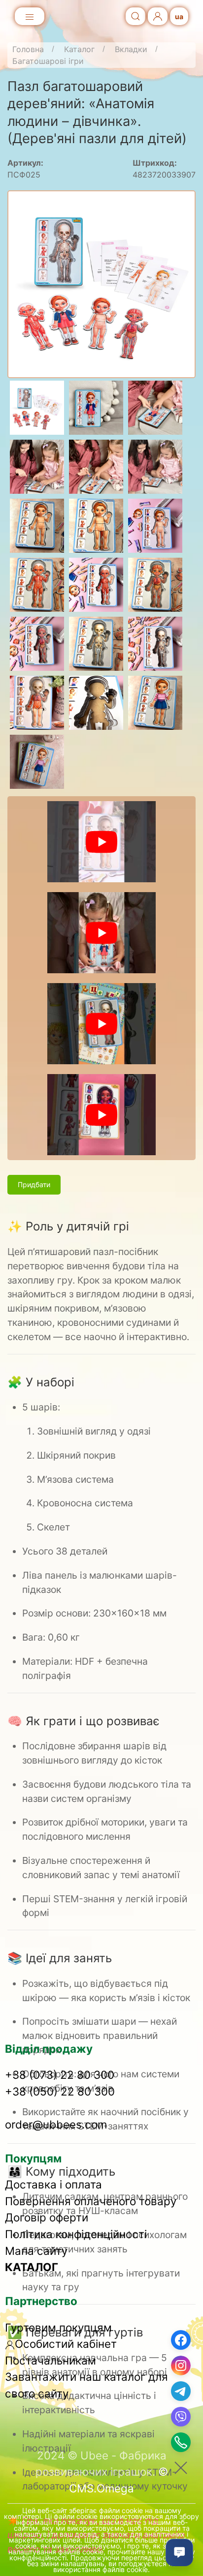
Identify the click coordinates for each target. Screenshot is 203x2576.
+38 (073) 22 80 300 (60, 2075)
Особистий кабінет (66, 2344)
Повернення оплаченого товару (91, 2201)
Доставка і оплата (53, 2184)
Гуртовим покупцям (58, 2327)
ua (179, 16)
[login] (158, 16)
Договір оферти (47, 2217)
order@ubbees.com (56, 2124)
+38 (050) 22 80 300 (60, 2091)
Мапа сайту (36, 2251)
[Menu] (30, 17)
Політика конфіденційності (76, 2234)
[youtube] (101, 842)
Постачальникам (51, 2360)
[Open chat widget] (179, 2552)
